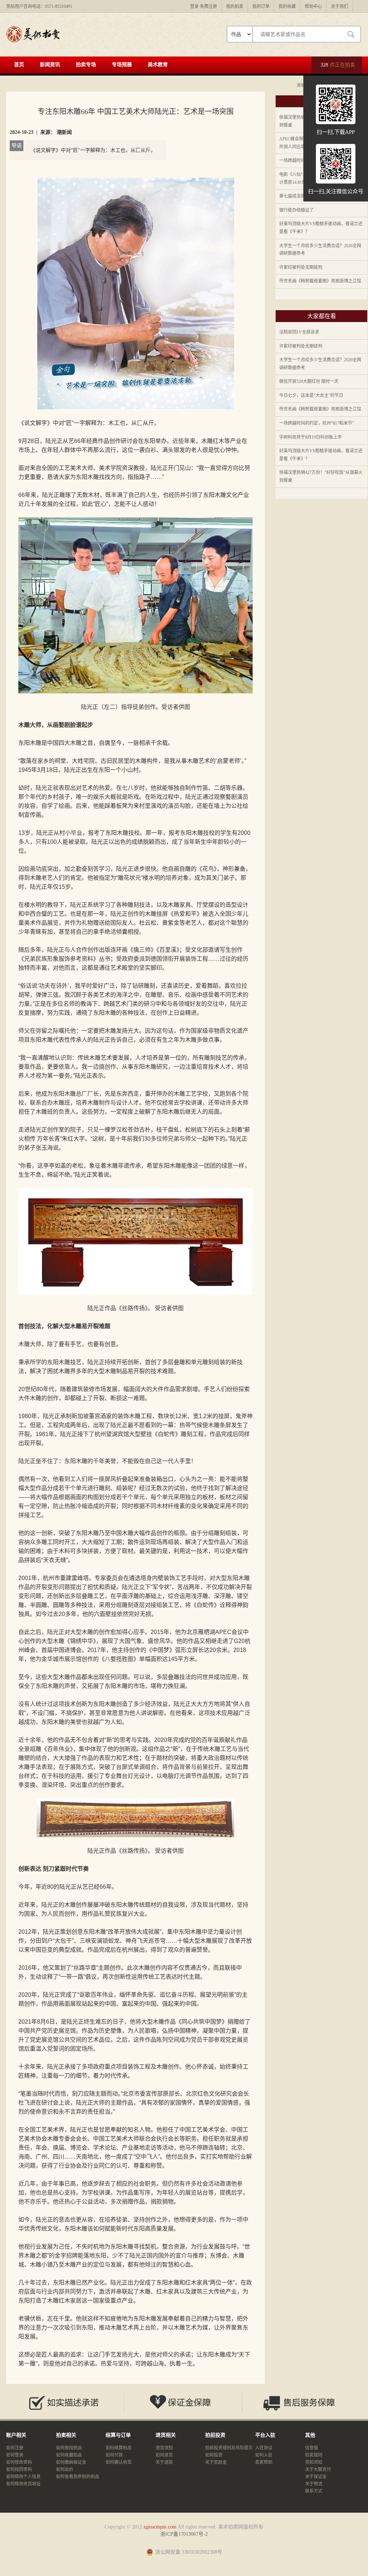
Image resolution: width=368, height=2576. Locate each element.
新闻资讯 (50, 65)
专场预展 (122, 65)
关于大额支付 (318, 2469)
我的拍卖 (235, 6)
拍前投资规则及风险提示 (229, 2448)
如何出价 (65, 2469)
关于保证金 (316, 2477)
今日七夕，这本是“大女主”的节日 (311, 395)
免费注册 (208, 6)
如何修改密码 (19, 2462)
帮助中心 (313, 6)
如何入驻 (264, 2455)
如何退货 (164, 2455)
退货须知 (164, 2448)
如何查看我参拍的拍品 (78, 2477)
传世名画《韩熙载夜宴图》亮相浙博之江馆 (320, 281)
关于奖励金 (216, 2462)
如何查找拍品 (69, 2448)
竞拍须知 (314, 2462)
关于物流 (314, 2484)
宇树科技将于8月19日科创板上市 (310, 437)
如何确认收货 (119, 2462)
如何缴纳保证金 (71, 2462)
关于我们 (340, 6)
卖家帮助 (264, 2462)
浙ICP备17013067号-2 (184, 2534)
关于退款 (164, 2462)
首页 (19, 65)
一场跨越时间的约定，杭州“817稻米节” (317, 423)
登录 (194, 6)
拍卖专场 (86, 65)
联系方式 (314, 2491)
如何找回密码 (19, 2469)
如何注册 (15, 2448)
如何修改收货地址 (23, 2484)
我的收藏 (287, 6)
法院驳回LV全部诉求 (299, 332)
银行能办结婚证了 (296, 210)
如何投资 (214, 2455)
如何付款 (114, 2455)
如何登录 (15, 2455)
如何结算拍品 (119, 2448)
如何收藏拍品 (69, 2455)
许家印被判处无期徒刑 (301, 267)
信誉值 (312, 2448)
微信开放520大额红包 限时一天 (309, 381)
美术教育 (158, 65)
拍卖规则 (314, 2455)
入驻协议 (264, 2448)
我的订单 (261, 6)
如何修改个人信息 (23, 2477)
